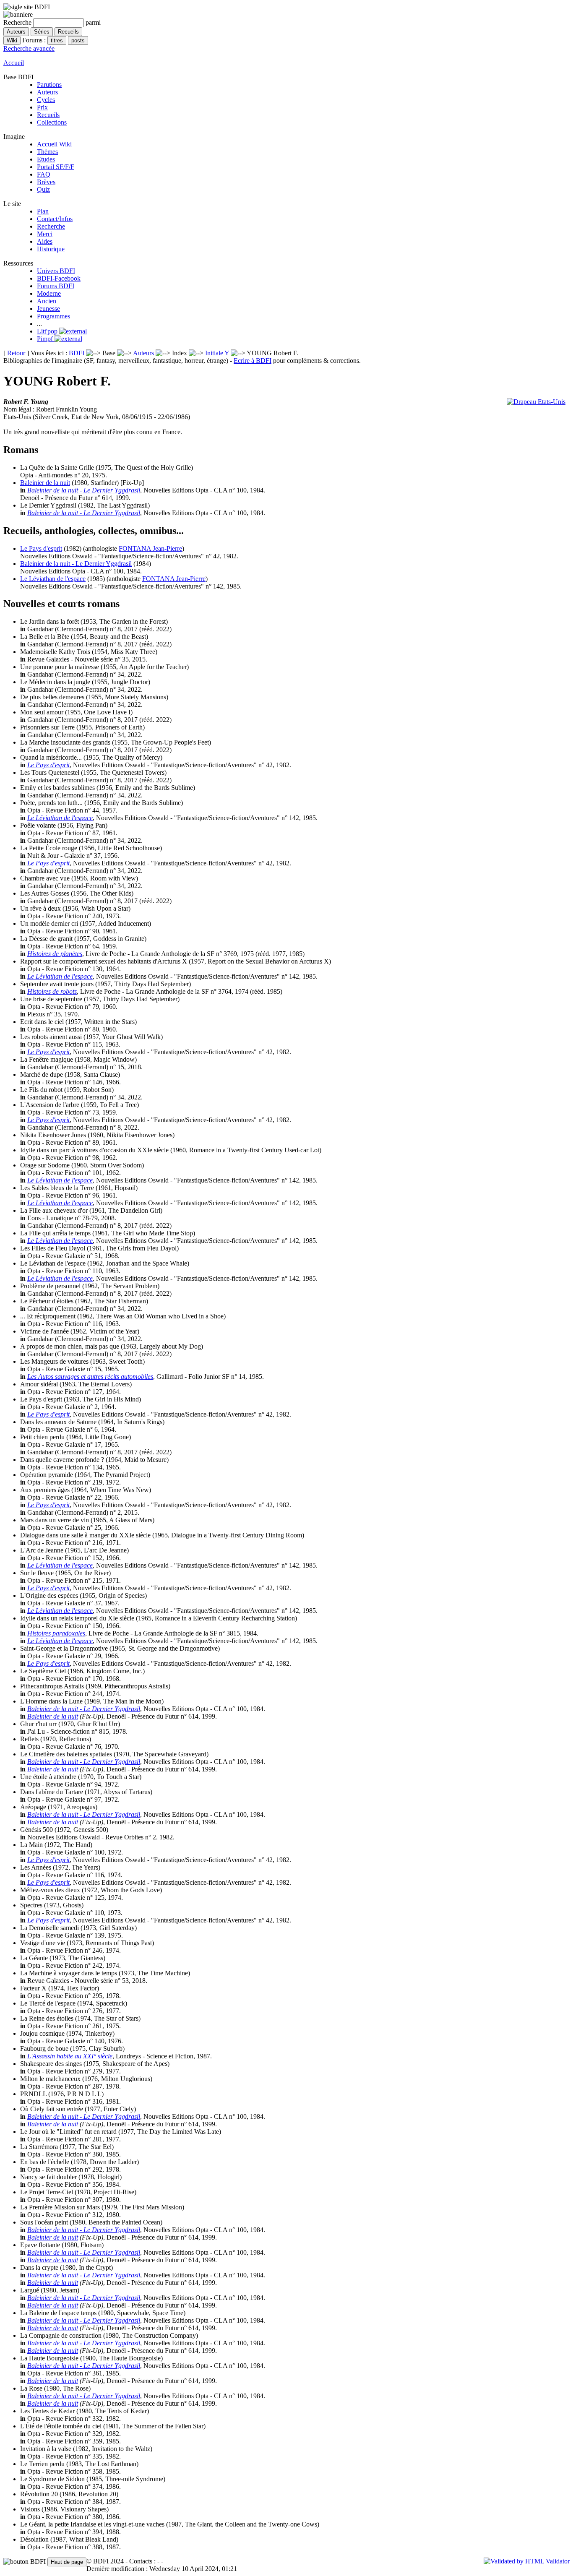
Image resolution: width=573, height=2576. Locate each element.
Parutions (49, 85)
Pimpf (46, 339)
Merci (45, 234)
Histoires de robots (52, 991)
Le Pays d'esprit (41, 548)
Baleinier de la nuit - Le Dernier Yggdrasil (84, 490)
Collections (52, 122)
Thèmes (47, 152)
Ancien (47, 301)
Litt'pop (48, 331)
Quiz (43, 189)
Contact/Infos (55, 219)
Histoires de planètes (55, 954)
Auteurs (47, 92)
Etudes (46, 159)
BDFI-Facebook (59, 278)
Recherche (51, 226)
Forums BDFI (56, 286)
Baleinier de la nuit (45, 483)
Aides (45, 241)
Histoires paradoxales (56, 1633)
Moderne (49, 293)
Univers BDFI (56, 271)
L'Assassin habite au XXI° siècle (70, 2056)
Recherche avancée (29, 48)
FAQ (44, 174)
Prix (42, 107)
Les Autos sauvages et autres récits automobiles (90, 1377)
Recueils (48, 115)
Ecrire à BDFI (253, 361)
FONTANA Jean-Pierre (150, 548)
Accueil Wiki (54, 144)
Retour (16, 353)
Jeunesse (48, 309)
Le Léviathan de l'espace (53, 579)
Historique (51, 249)
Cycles (46, 100)
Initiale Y (217, 353)
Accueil (14, 63)
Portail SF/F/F (56, 167)
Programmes (53, 316)
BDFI (77, 353)
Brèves (46, 182)
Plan (43, 211)
